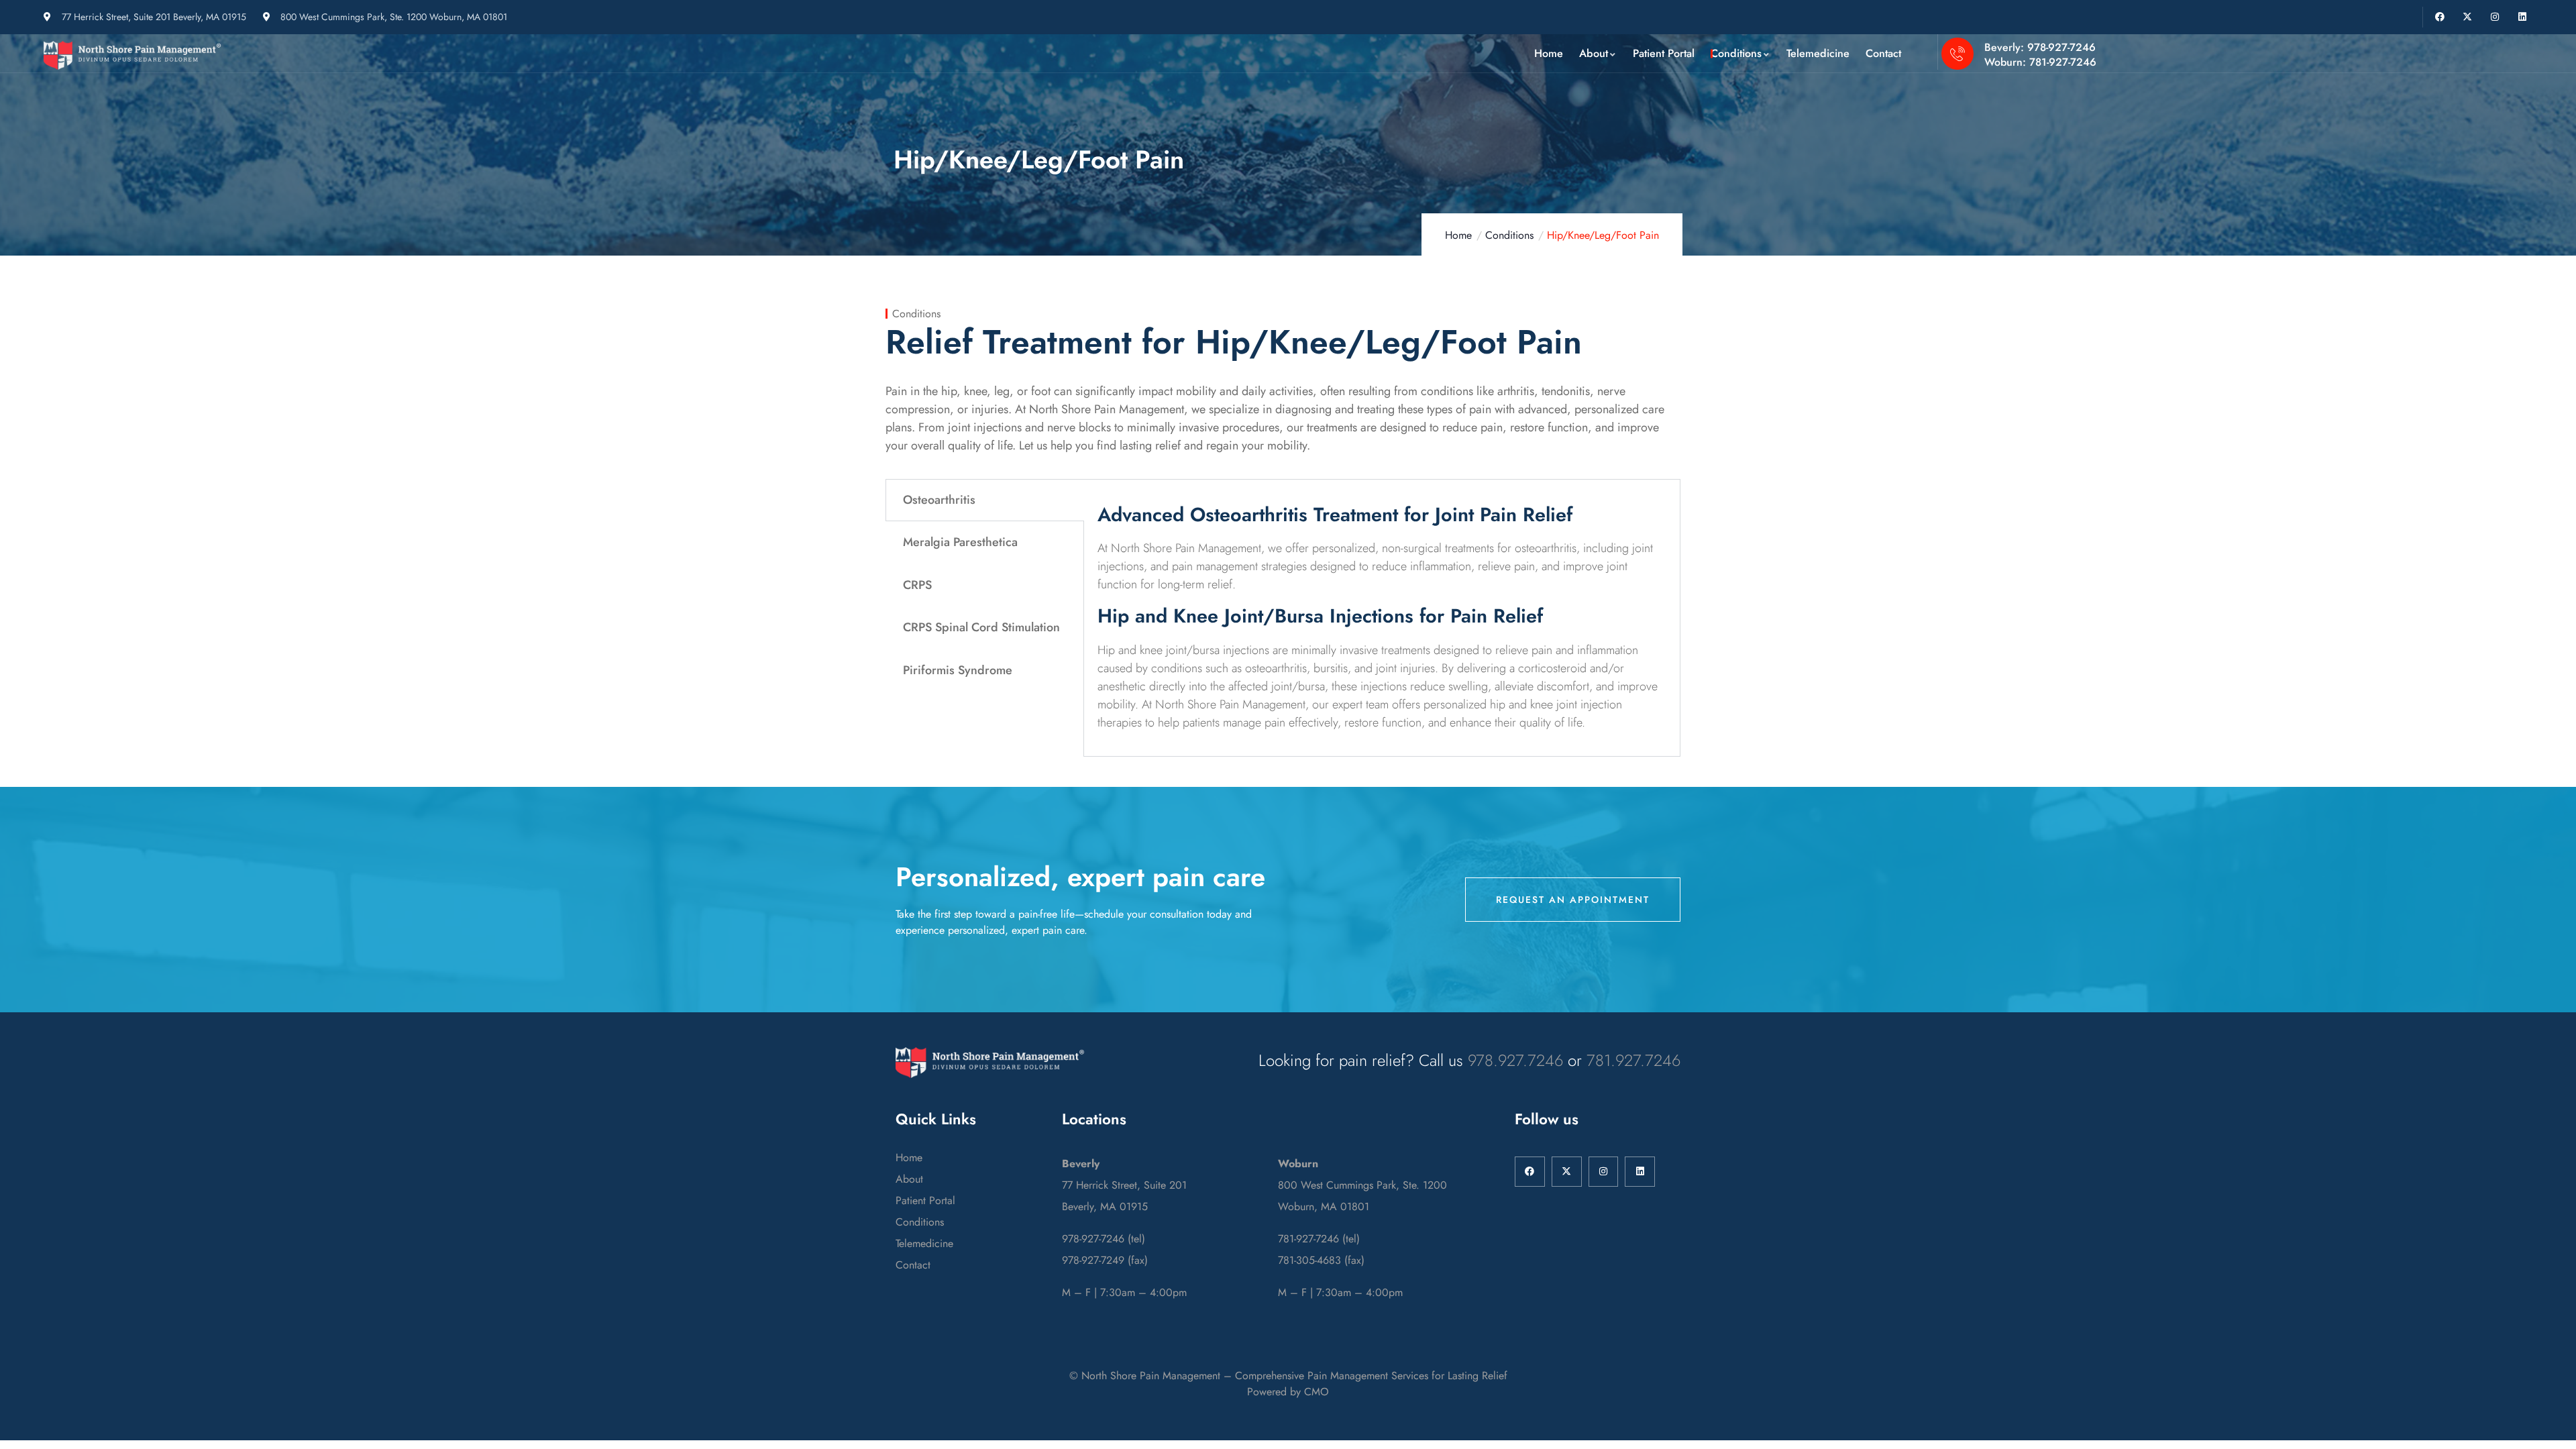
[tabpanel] (1382, 618)
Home (1458, 235)
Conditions (1509, 235)
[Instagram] (2494, 17)
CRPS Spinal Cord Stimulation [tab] (981, 627)
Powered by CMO (1288, 1392)
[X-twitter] (2468, 17)
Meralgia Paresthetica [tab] (960, 542)
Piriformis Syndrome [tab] (958, 670)
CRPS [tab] (917, 585)
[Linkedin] (2522, 17)
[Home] (133, 55)
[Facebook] (2440, 17)
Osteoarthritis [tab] (939, 500)
